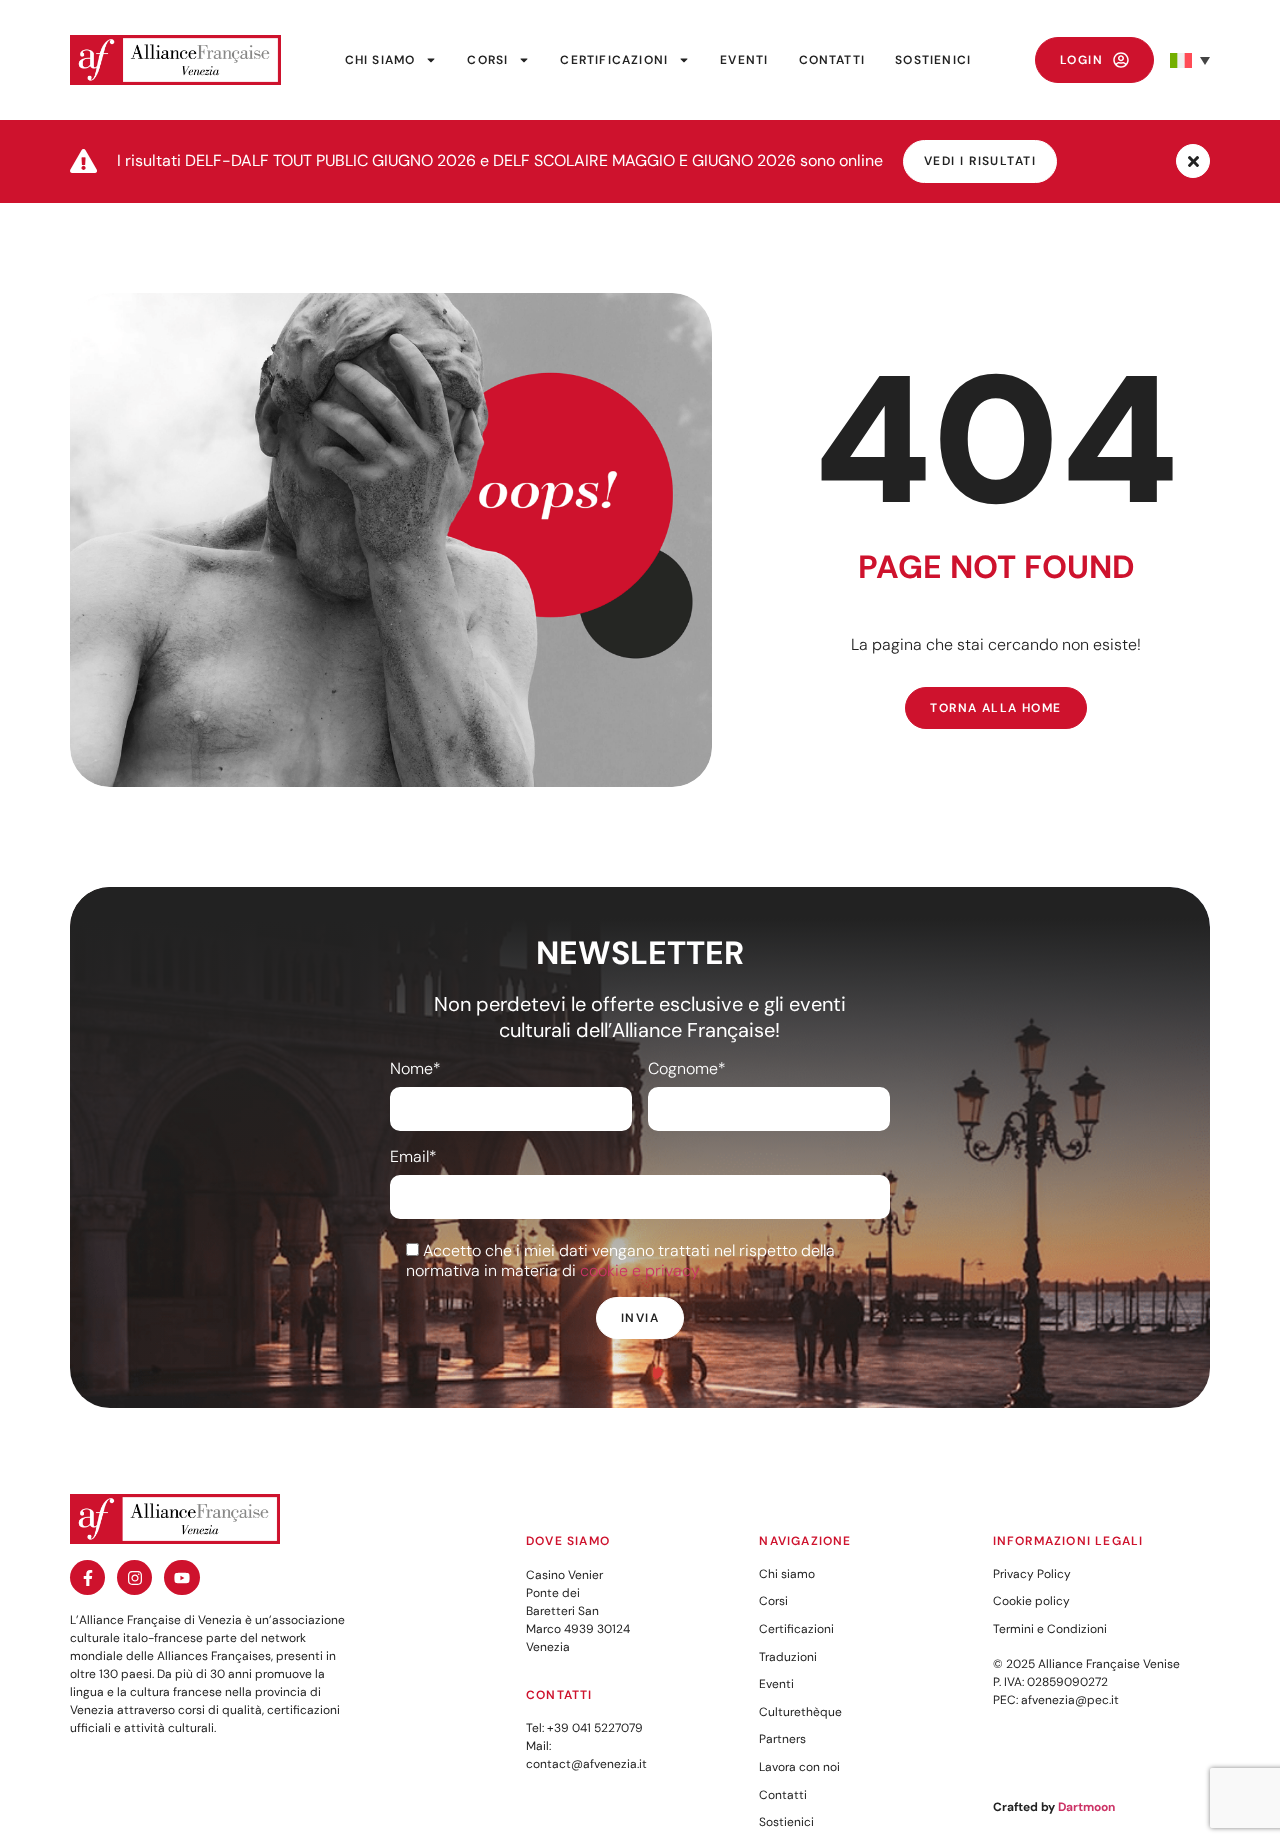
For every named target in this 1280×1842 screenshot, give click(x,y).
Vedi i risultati (980, 161)
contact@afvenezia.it (586, 1764)
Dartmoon (1086, 1807)
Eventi (744, 60)
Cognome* (687, 1069)
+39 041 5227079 (595, 1728)
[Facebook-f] (87, 1577)
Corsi (487, 60)
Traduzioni (788, 1657)
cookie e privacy (640, 1270)
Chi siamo (380, 60)
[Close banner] (1193, 161)
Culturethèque (800, 1712)
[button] (1190, 60)
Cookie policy (1031, 1601)
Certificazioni (614, 60)
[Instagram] (134, 1577)
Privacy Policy (1032, 1574)
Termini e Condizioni (1050, 1629)
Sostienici (933, 60)
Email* (413, 1157)
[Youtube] (181, 1577)
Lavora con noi (799, 1767)
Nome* (415, 1069)
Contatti (832, 60)
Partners (782, 1739)
